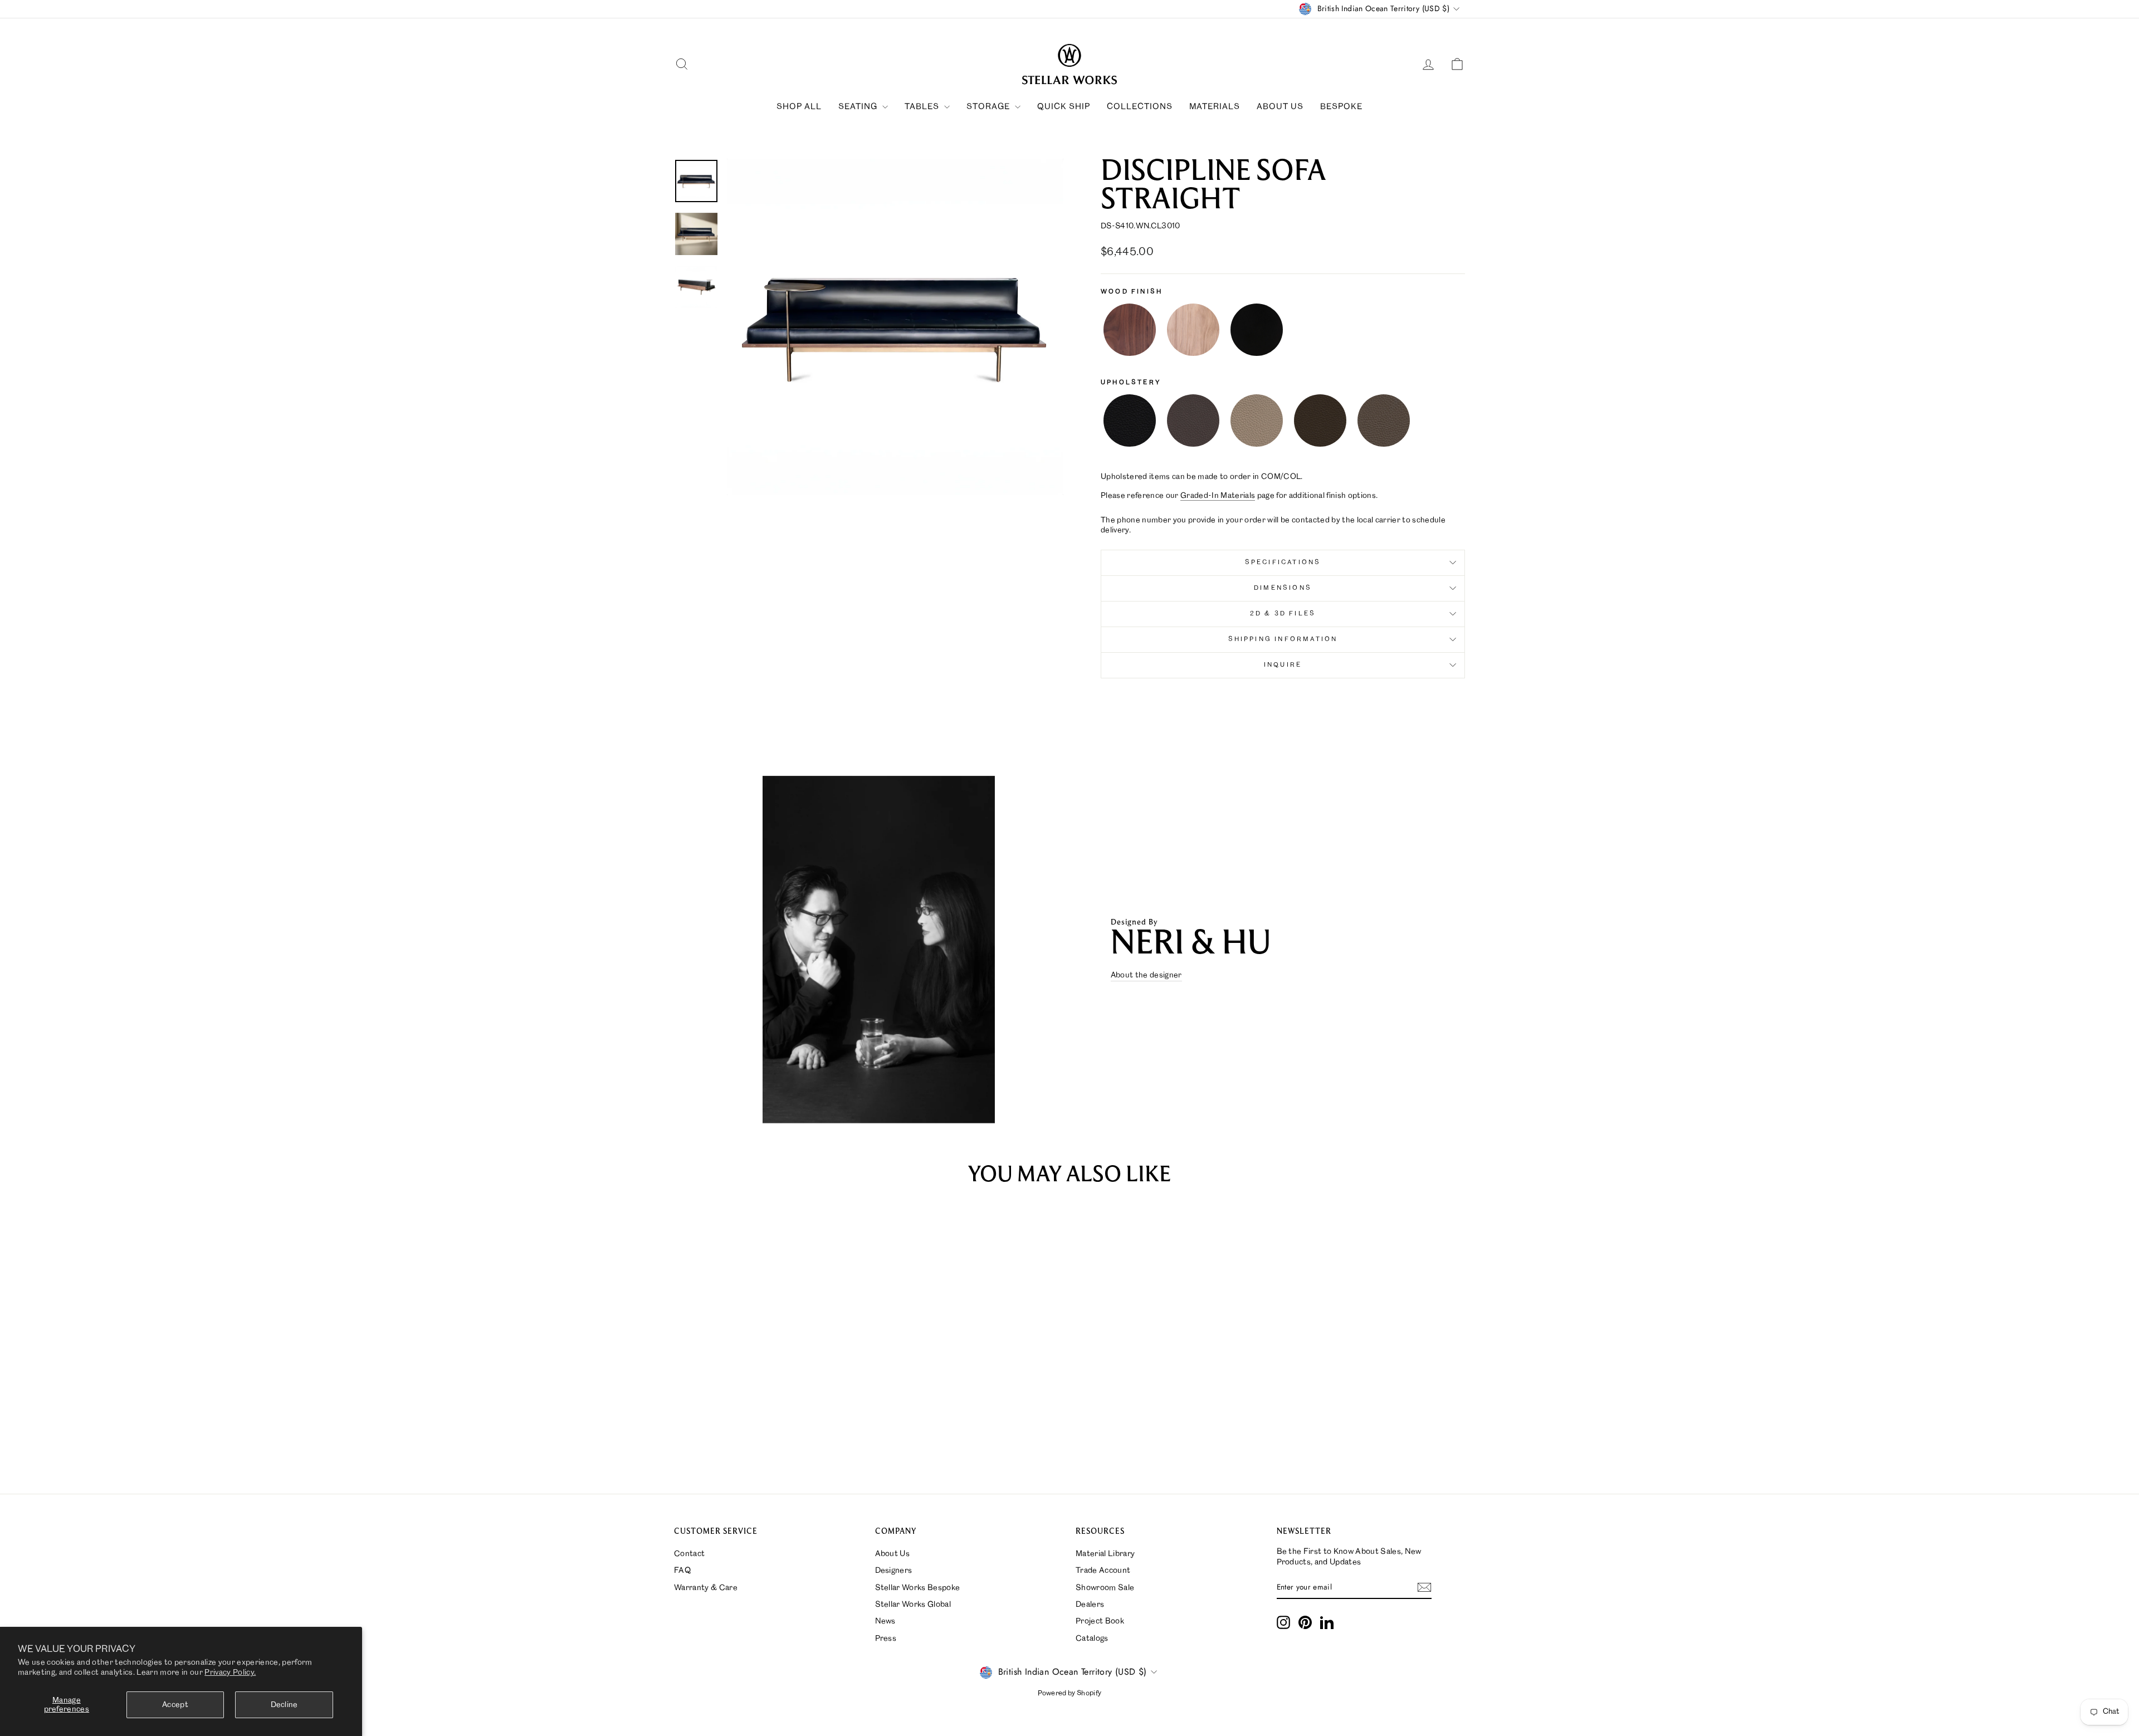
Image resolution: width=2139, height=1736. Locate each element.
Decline (284, 1705)
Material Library (1105, 1554)
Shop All (799, 107)
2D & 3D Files (1283, 614)
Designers (894, 1571)
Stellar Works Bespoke (918, 1588)
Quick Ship (1064, 107)
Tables (923, 107)
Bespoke (1341, 107)
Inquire (1283, 665)
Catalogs (1092, 1639)
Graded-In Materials (1218, 496)
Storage (989, 107)
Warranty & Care (706, 1588)
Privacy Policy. (230, 1673)
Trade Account (1103, 1571)
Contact (689, 1554)
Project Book (1100, 1621)
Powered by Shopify (1070, 1693)
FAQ (682, 1571)
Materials (1215, 107)
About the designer (1146, 975)
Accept (175, 1705)
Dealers (1090, 1605)
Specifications (1283, 563)
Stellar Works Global (913, 1605)
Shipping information (1283, 639)
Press (886, 1639)
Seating (859, 107)
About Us (1280, 107)
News (885, 1621)
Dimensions (1283, 588)
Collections (1140, 107)
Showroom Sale (1105, 1588)
